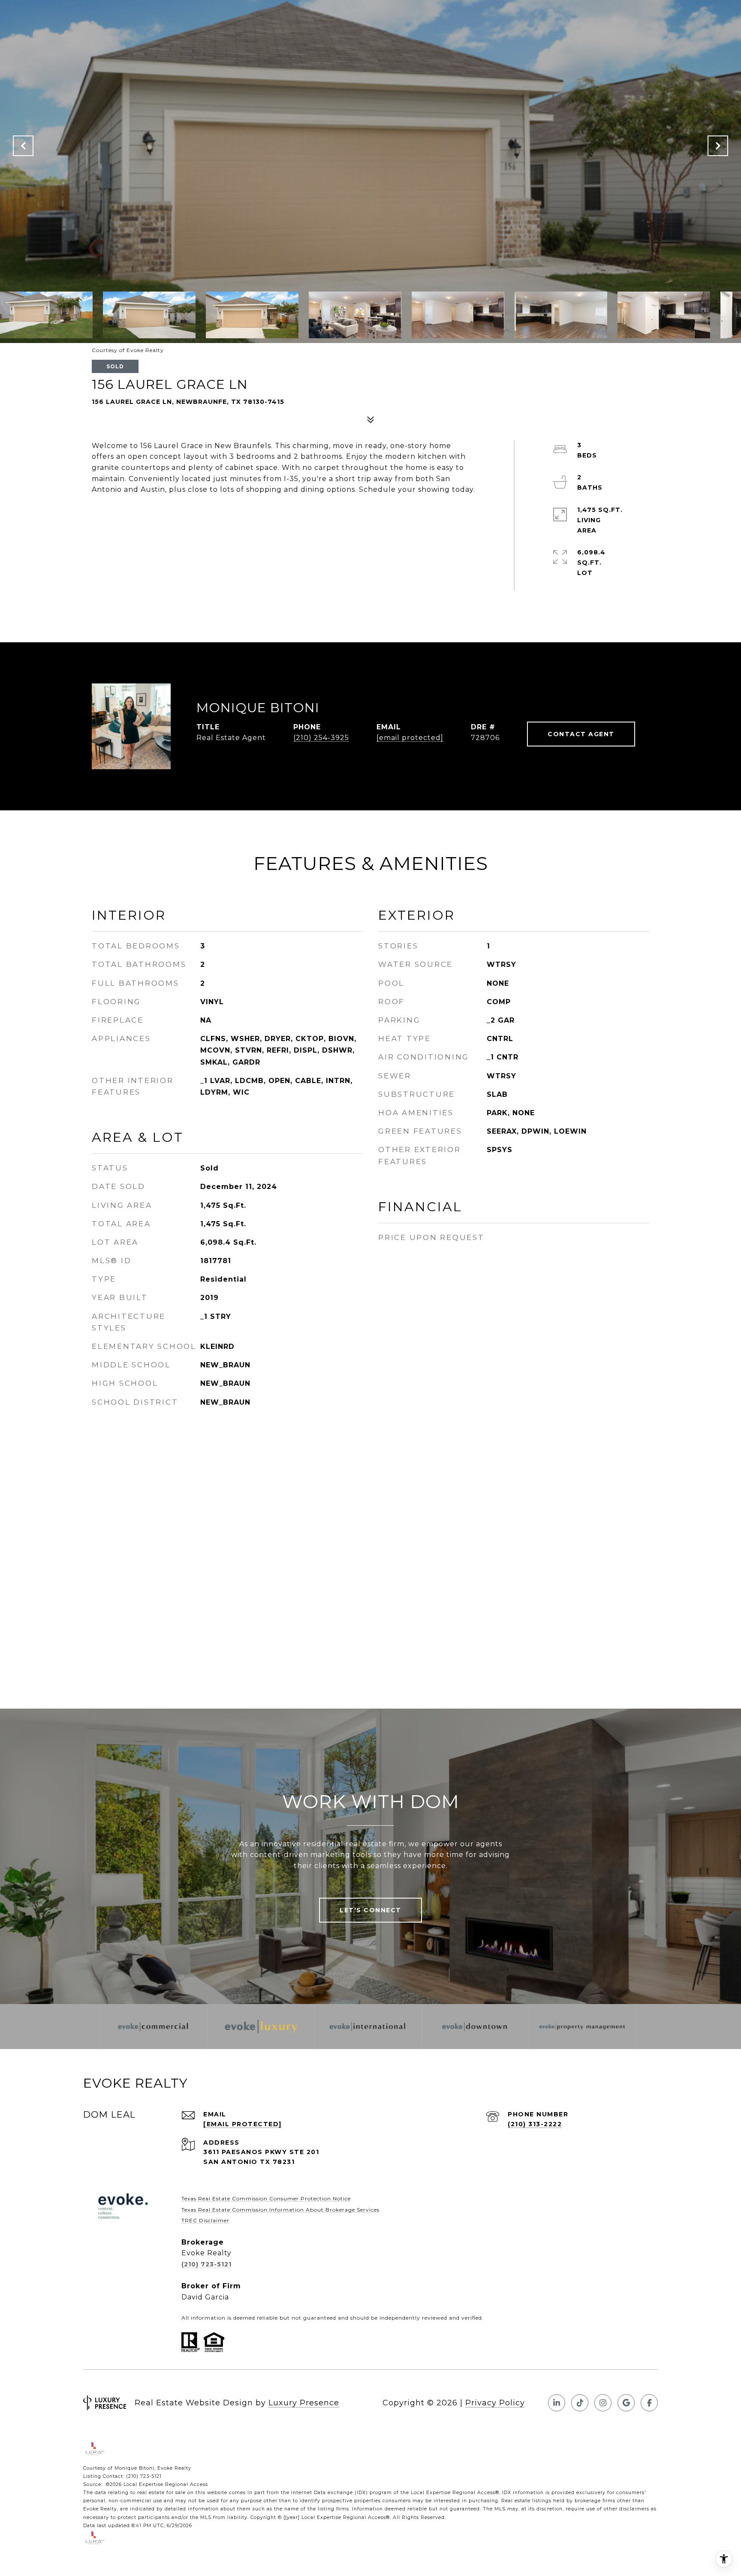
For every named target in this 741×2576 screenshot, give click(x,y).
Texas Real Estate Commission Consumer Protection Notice (266, 2198)
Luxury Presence (304, 2403)
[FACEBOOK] (649, 2403)
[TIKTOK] (580, 2403)
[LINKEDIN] (557, 2403)
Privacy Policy (495, 2403)
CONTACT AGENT (581, 734)
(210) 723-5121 (206, 2264)
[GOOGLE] (626, 2403)
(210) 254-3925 (321, 738)
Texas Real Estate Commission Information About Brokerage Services (280, 2210)
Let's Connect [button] (370, 1910)
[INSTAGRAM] (603, 2403)
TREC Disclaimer (205, 2220)
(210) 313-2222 (535, 2124)
